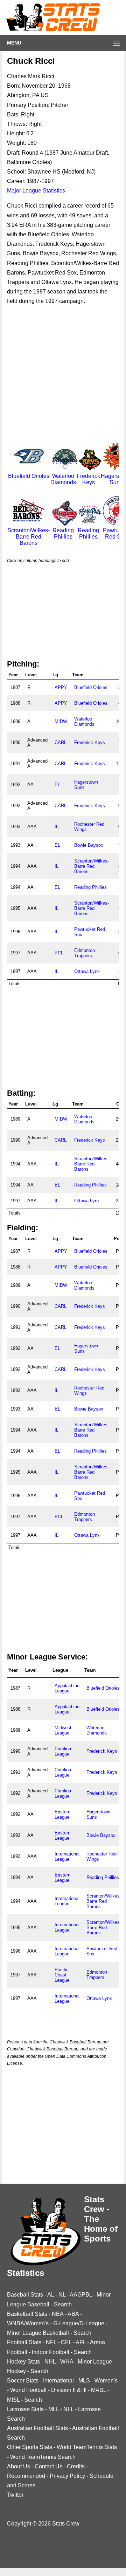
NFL (51, 2342)
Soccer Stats (23, 2381)
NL (62, 2295)
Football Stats (24, 2342)
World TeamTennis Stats (87, 2447)
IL (57, 827)
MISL (13, 2400)
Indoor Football (51, 2352)
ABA (73, 2314)
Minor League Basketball (38, 2333)
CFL (66, 2342)
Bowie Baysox (89, 845)
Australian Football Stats (37, 2428)
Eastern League (62, 1814)
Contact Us (48, 2466)
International (58, 2381)
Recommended (26, 2476)
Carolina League (63, 1751)
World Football (28, 2390)
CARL (61, 742)
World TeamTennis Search (43, 2457)
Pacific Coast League (62, 1975)
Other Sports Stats (30, 2447)
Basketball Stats (27, 2314)
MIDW (61, 721)
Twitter (15, 2495)
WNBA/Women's (28, 2323)
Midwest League (63, 1730)
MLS (84, 2381)
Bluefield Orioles (91, 687)
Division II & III (69, 2390)
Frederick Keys (88, 479)
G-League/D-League (79, 2323)
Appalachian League (67, 1688)
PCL (59, 953)
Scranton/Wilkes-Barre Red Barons (92, 866)
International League (67, 1857)
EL (57, 785)
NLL (68, 2409)
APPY (61, 687)
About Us (19, 2466)
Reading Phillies (63, 533)
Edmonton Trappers (85, 953)
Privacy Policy (67, 2476)
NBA (58, 2314)
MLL (54, 2409)
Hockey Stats (23, 2362)
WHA (67, 2362)
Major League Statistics (36, 191)
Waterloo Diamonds (63, 479)
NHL (50, 2362)
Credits (76, 2466)
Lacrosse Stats (25, 2409)
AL (51, 2295)
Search (63, 2304)
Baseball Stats (25, 2295)
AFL (81, 2342)
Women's (106, 2381)
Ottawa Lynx (87, 971)
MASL (99, 2390)
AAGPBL (81, 2295)
